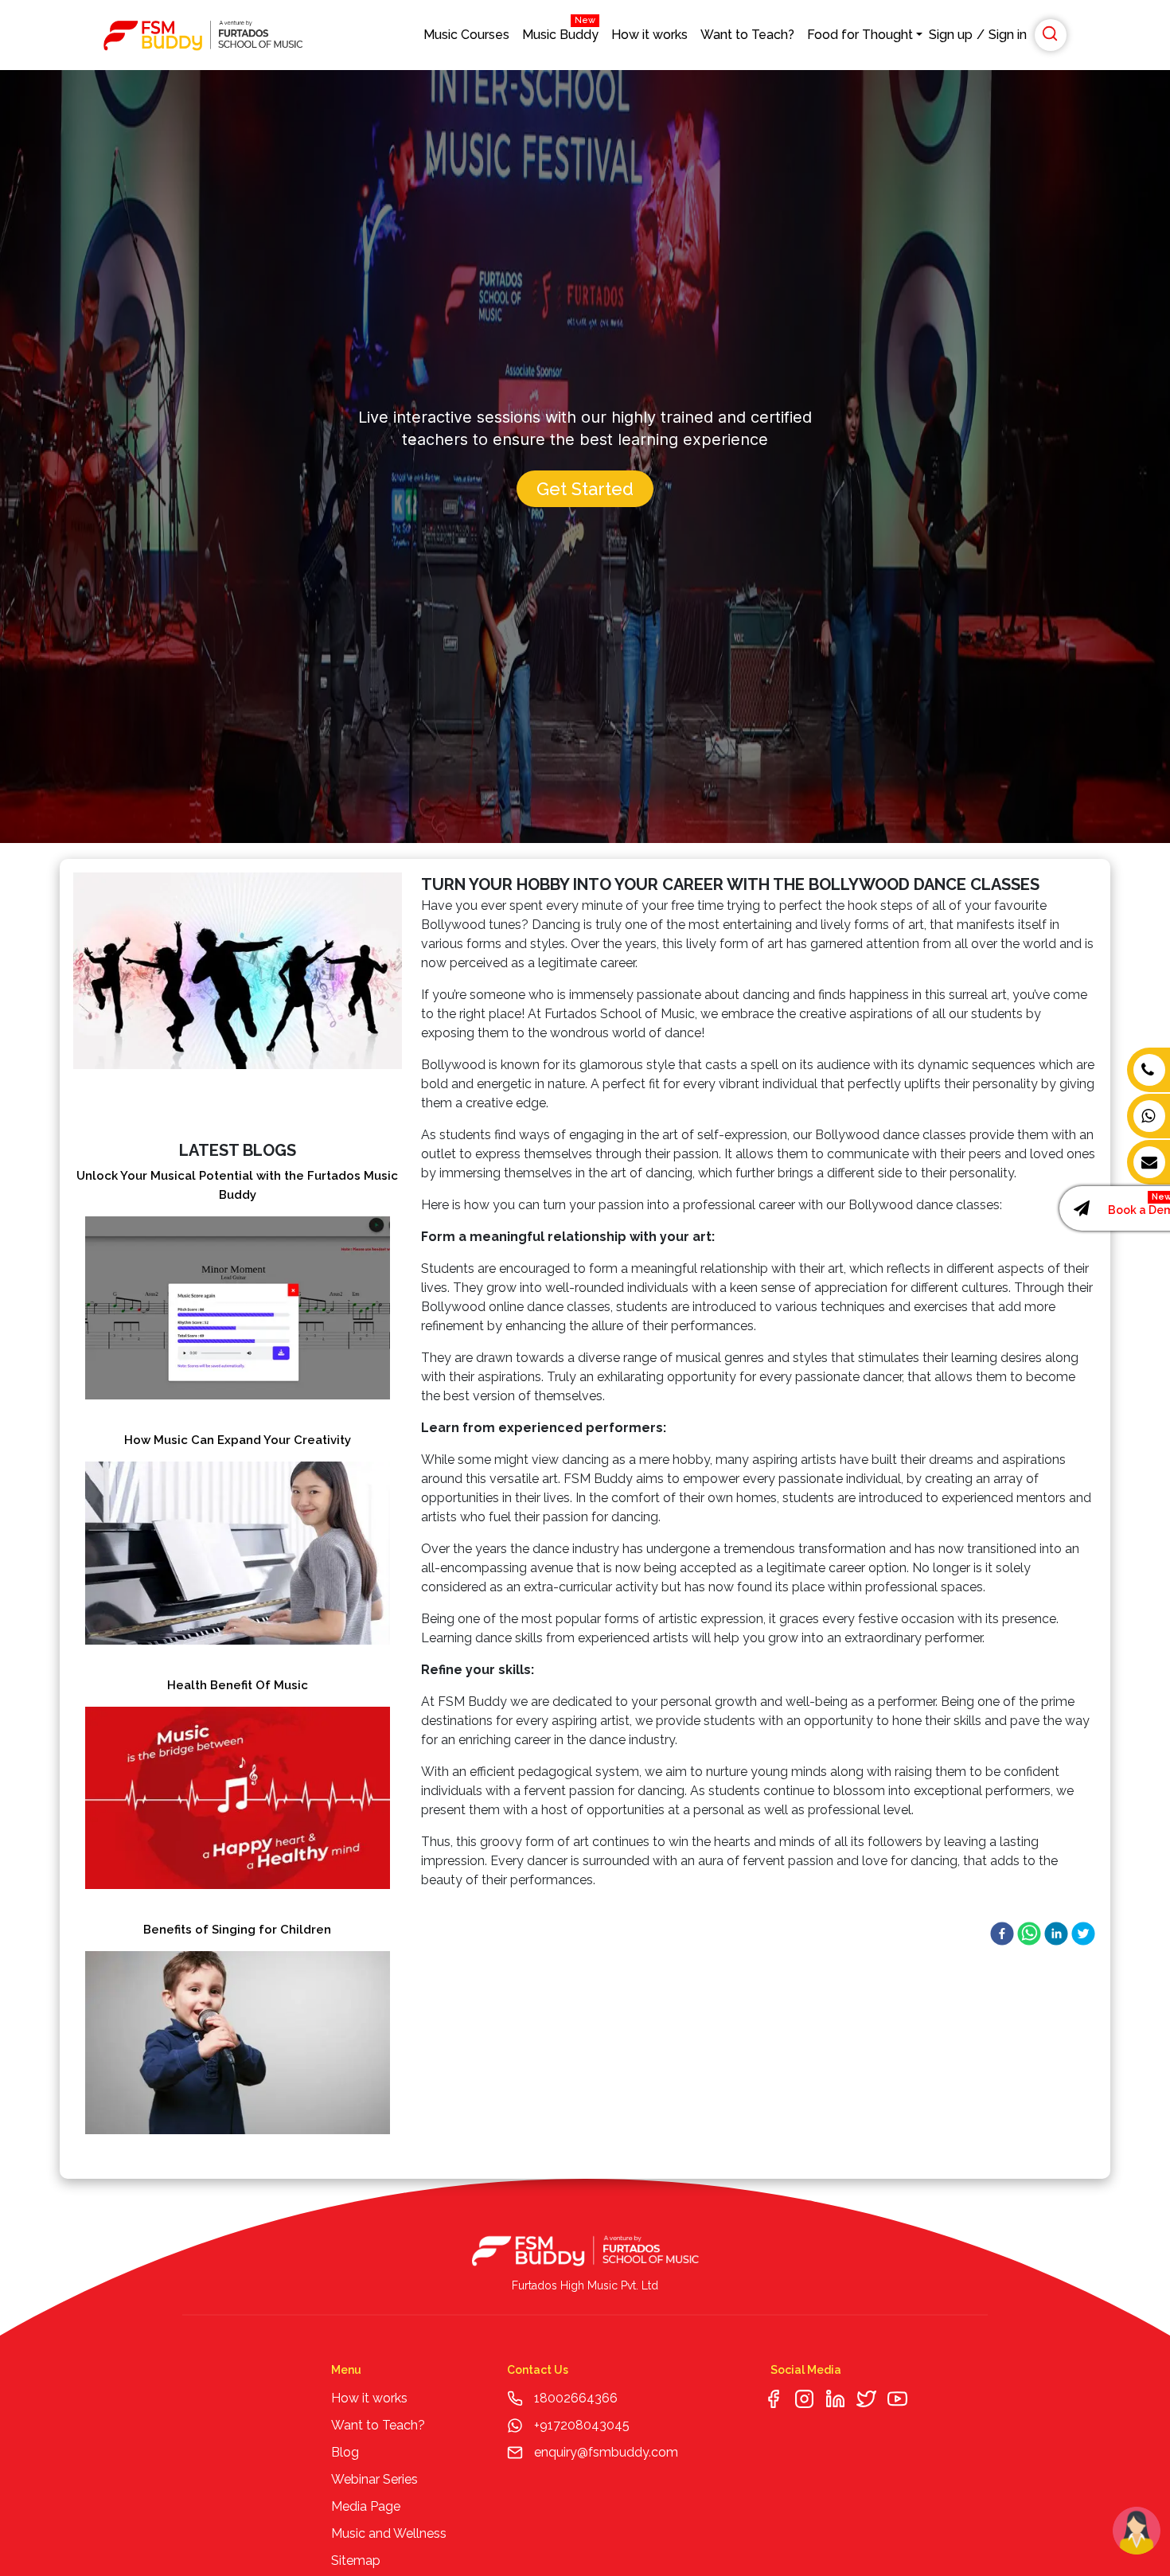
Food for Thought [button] (860, 35)
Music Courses (466, 35)
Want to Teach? (747, 35)
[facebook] (1002, 1934)
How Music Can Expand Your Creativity (238, 1440)
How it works (649, 35)
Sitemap (356, 2560)
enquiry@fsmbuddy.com (606, 2452)
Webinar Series (374, 2479)
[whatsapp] (1029, 1934)
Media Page (366, 2506)
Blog (345, 2452)
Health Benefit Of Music (238, 1685)
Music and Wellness (389, 2533)
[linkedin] (1056, 1934)
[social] (773, 2398)
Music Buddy (560, 31)
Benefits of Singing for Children (237, 1930)
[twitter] (1083, 1934)
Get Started (585, 489)
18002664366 (576, 2398)
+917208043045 (580, 2425)
